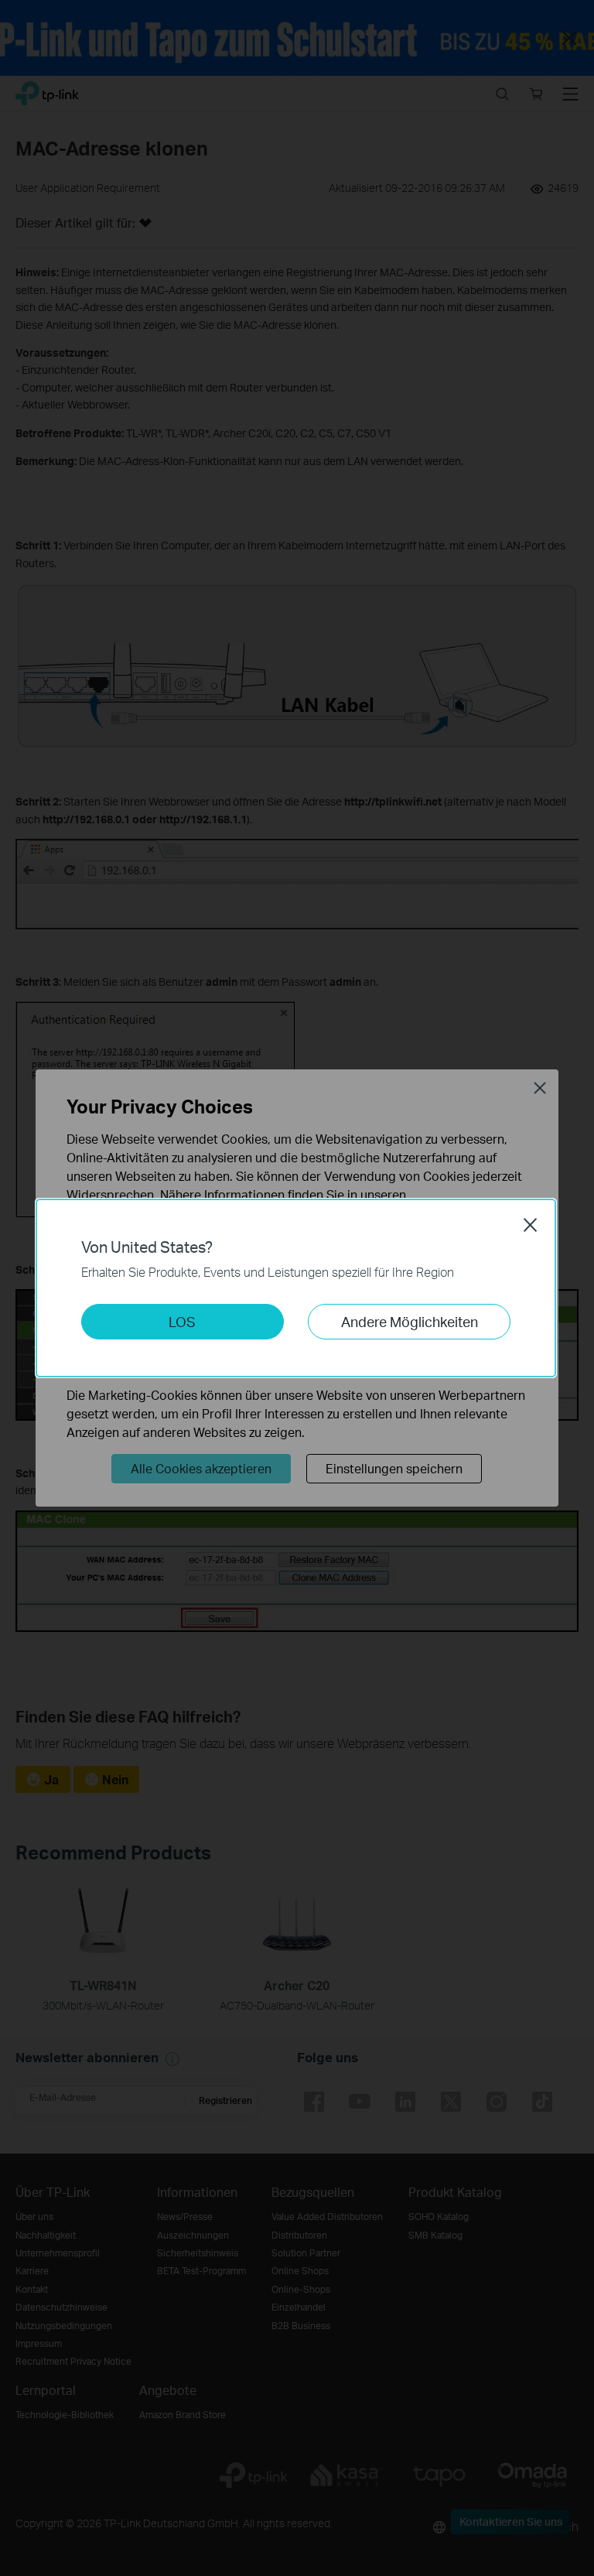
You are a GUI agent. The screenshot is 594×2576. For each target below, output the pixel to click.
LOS (182, 1321)
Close (531, 1225)
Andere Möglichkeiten (410, 1321)
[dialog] (297, 1288)
